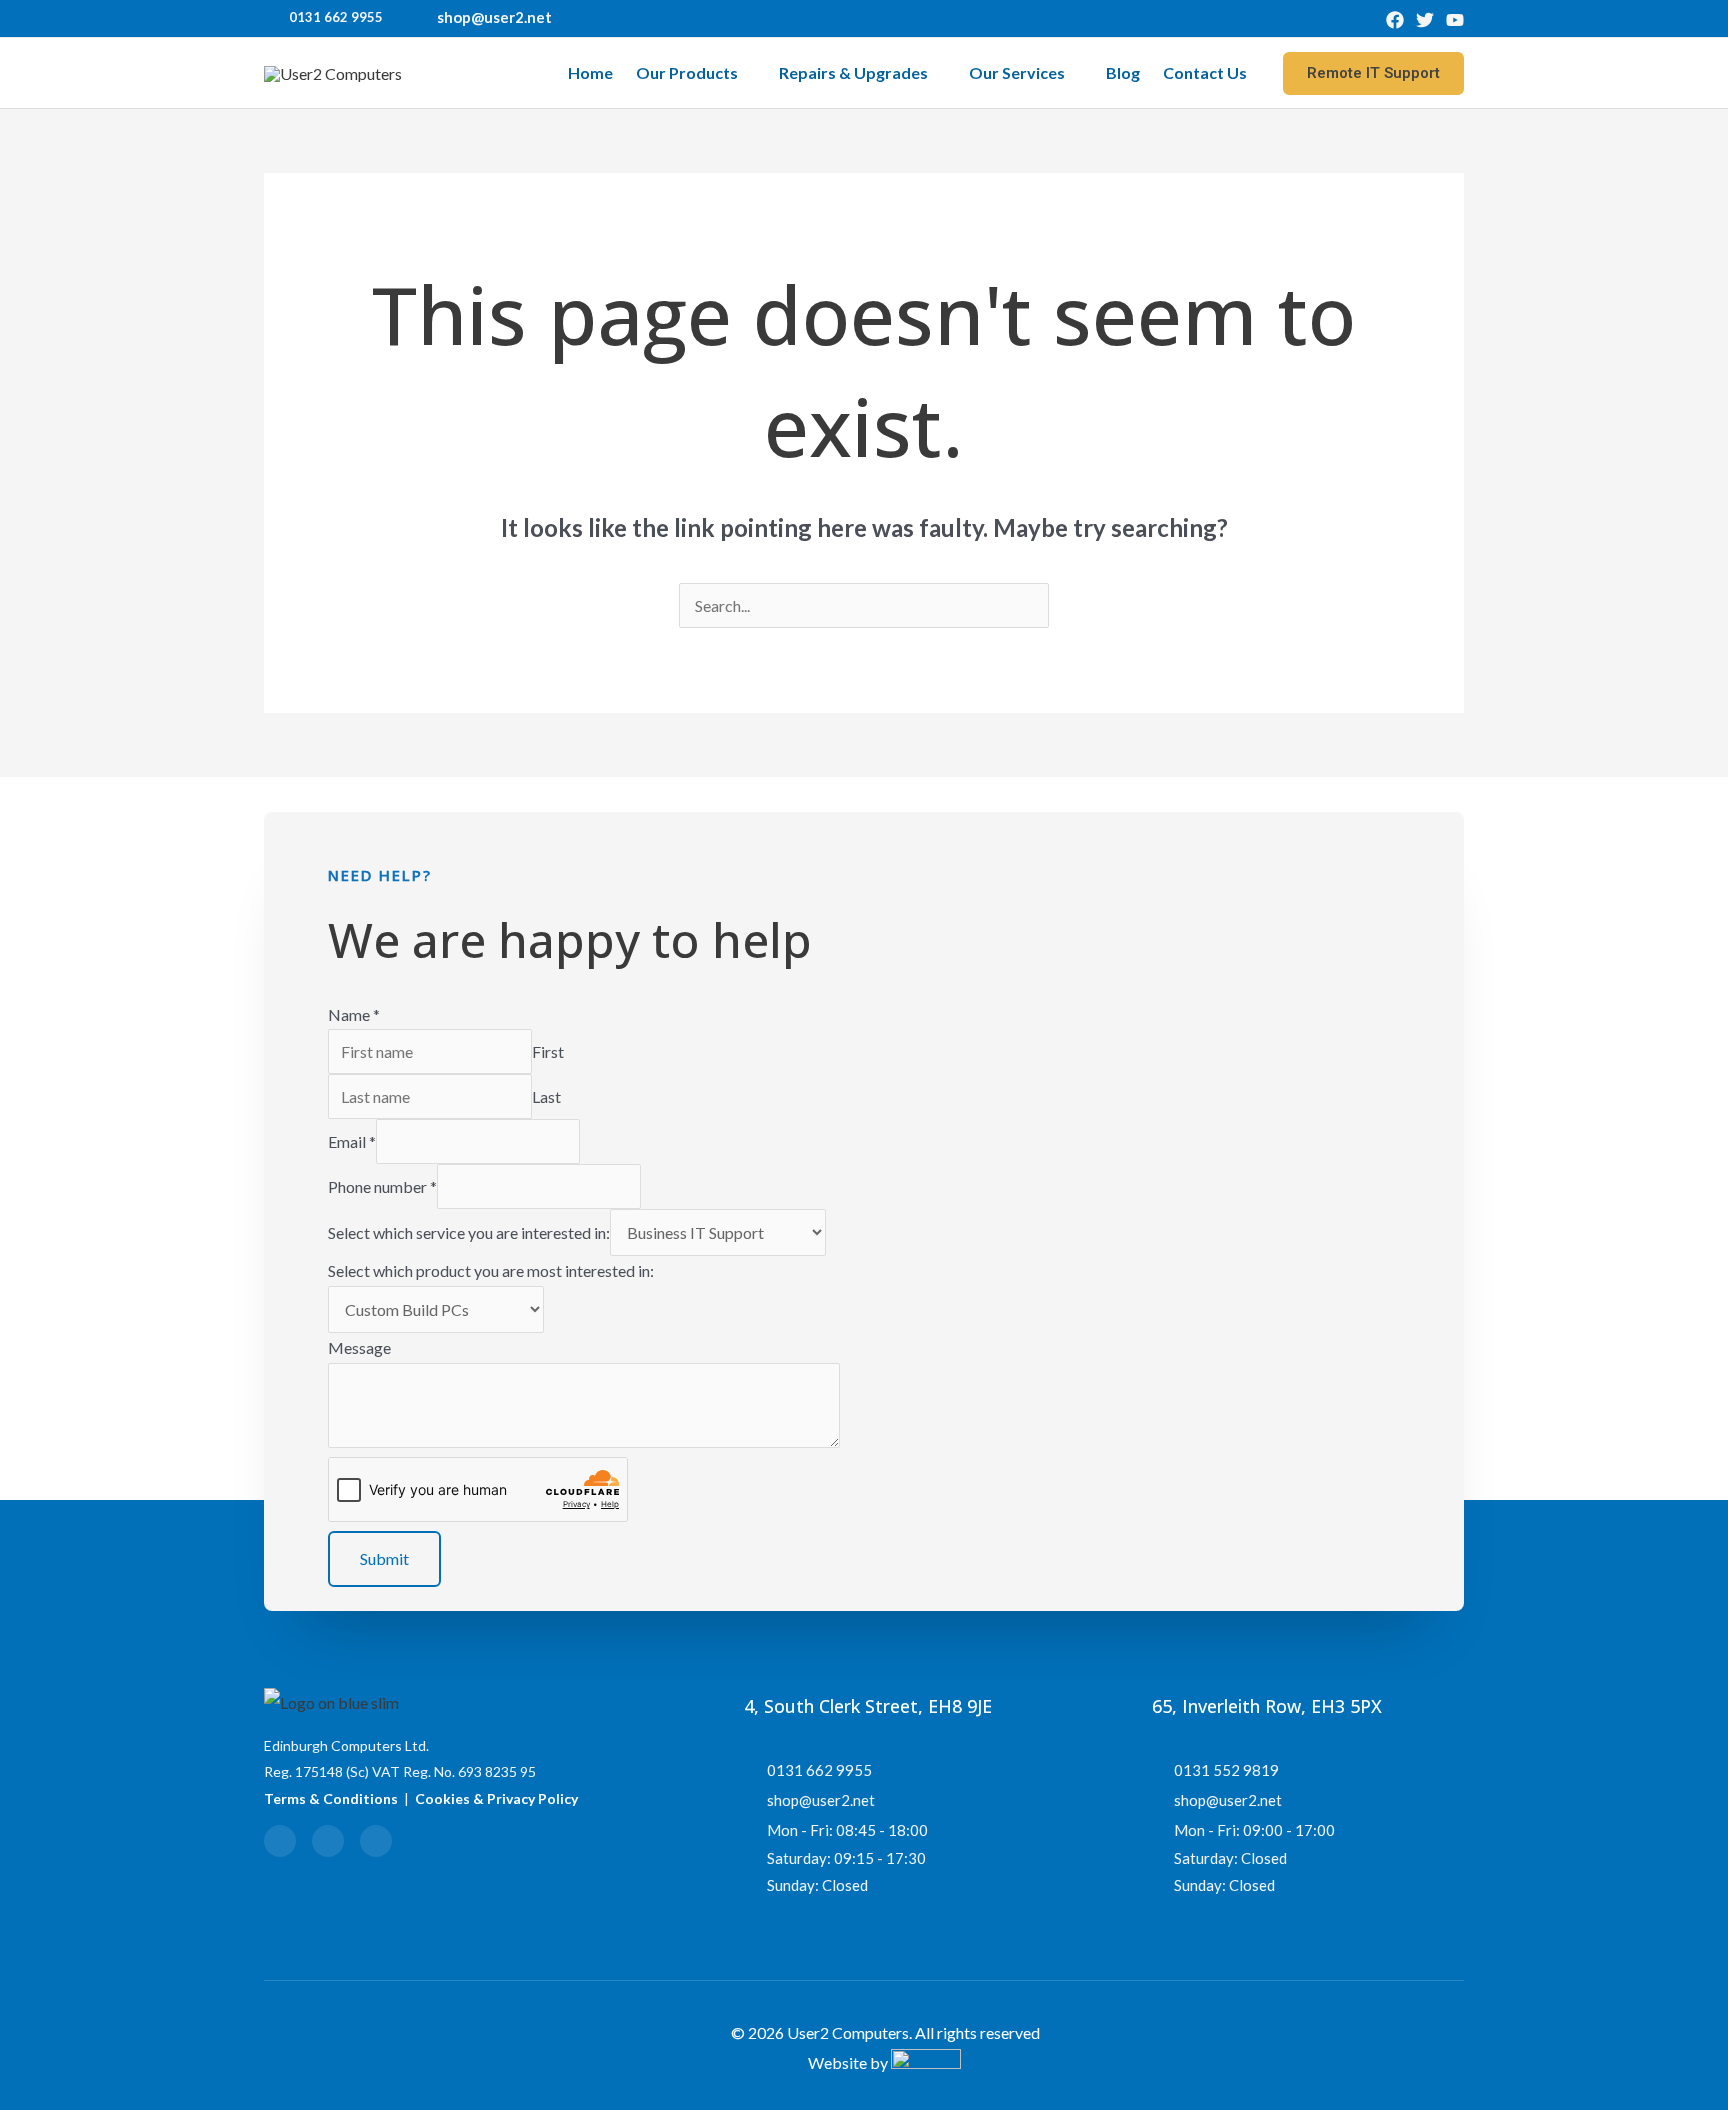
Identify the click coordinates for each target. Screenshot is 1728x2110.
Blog (1123, 72)
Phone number (382, 1186)
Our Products (687, 72)
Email (352, 1141)
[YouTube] (1455, 20)
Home (590, 72)
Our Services (1017, 72)
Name (354, 1014)
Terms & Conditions (331, 1798)
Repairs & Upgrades (853, 72)
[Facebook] (1395, 20)
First (548, 1051)
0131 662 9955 (336, 17)
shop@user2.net (494, 17)
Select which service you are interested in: (469, 1232)
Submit (384, 1558)
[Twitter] (1425, 20)
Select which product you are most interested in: (491, 1270)
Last (546, 1096)
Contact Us (1205, 72)
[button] (1373, 73)
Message (359, 1347)
